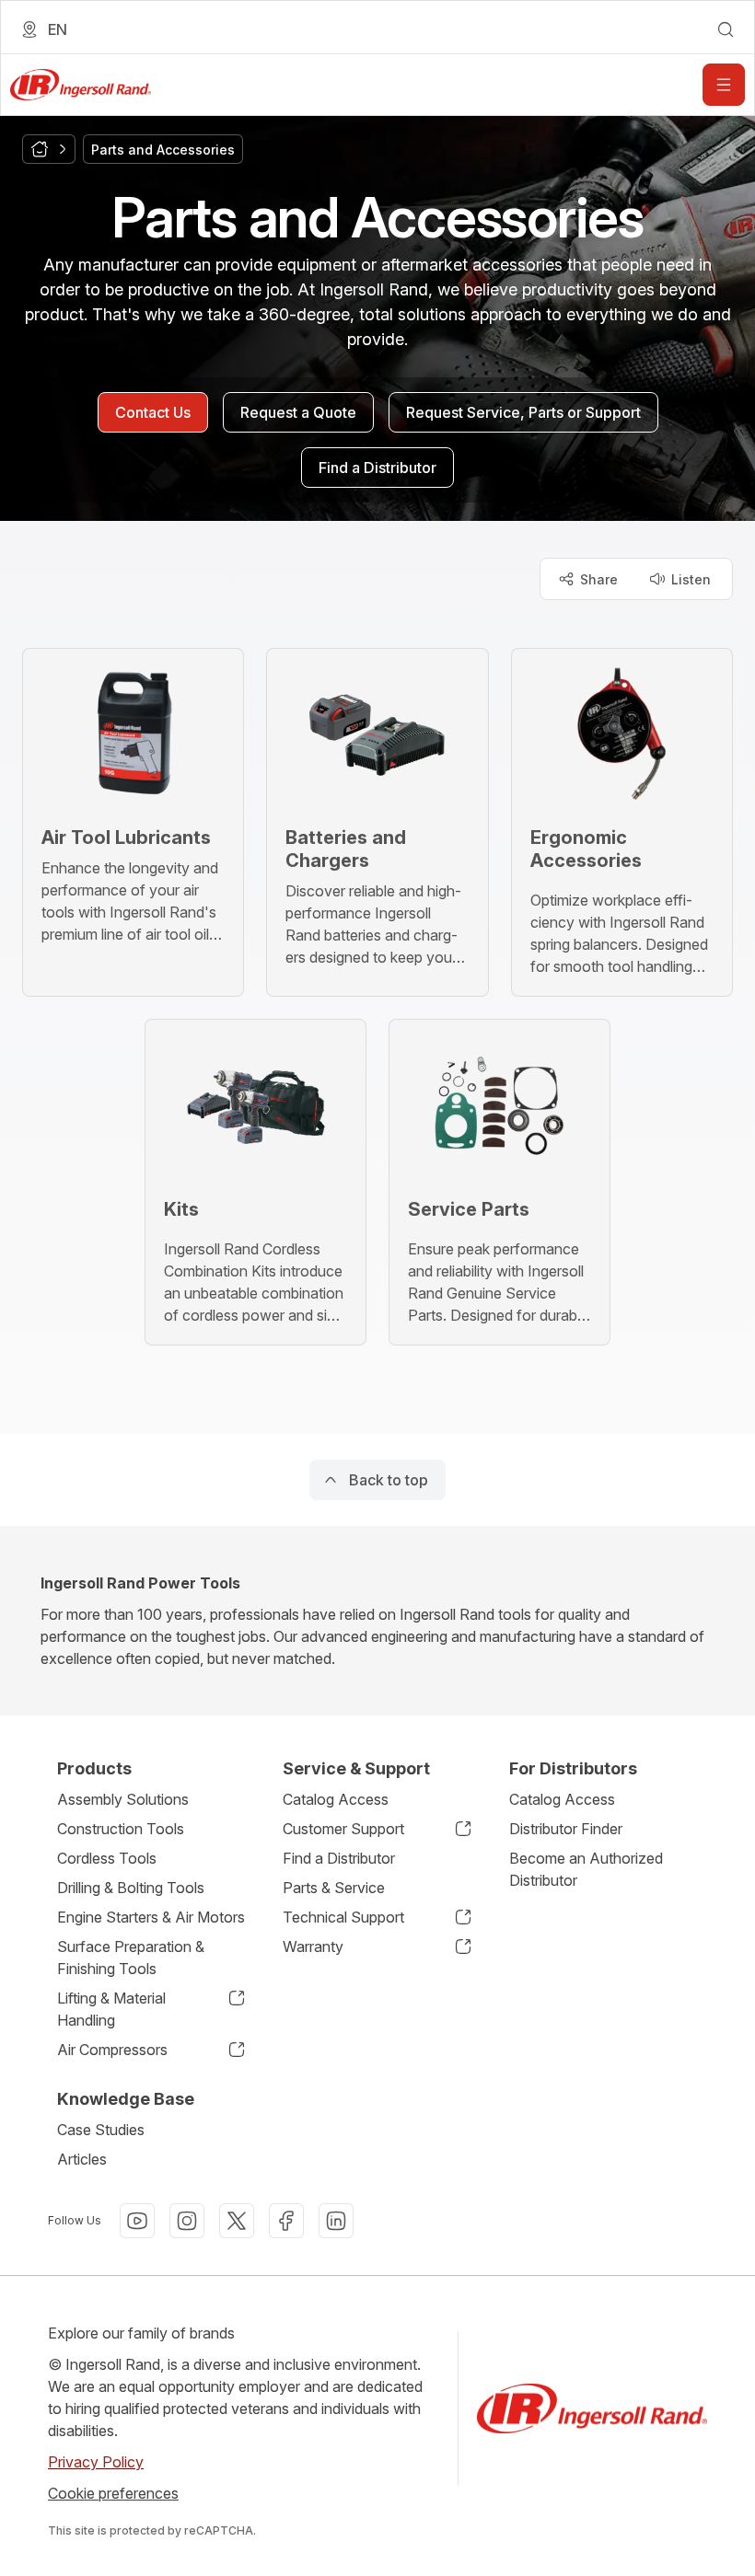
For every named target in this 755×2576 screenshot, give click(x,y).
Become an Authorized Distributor (586, 1869)
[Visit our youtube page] (137, 2221)
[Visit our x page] (237, 2221)
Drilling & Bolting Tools (131, 1888)
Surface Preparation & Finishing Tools (131, 1958)
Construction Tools (121, 1829)
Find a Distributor (339, 1858)
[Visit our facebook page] (286, 2221)
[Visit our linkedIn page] (336, 2221)
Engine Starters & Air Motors (151, 1917)
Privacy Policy (96, 2462)
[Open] (724, 85)
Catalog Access (336, 1799)
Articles (82, 2159)
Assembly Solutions (123, 1799)
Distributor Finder (566, 1829)
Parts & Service (334, 1888)
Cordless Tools (107, 1858)
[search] (726, 29)
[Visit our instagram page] (187, 2221)
